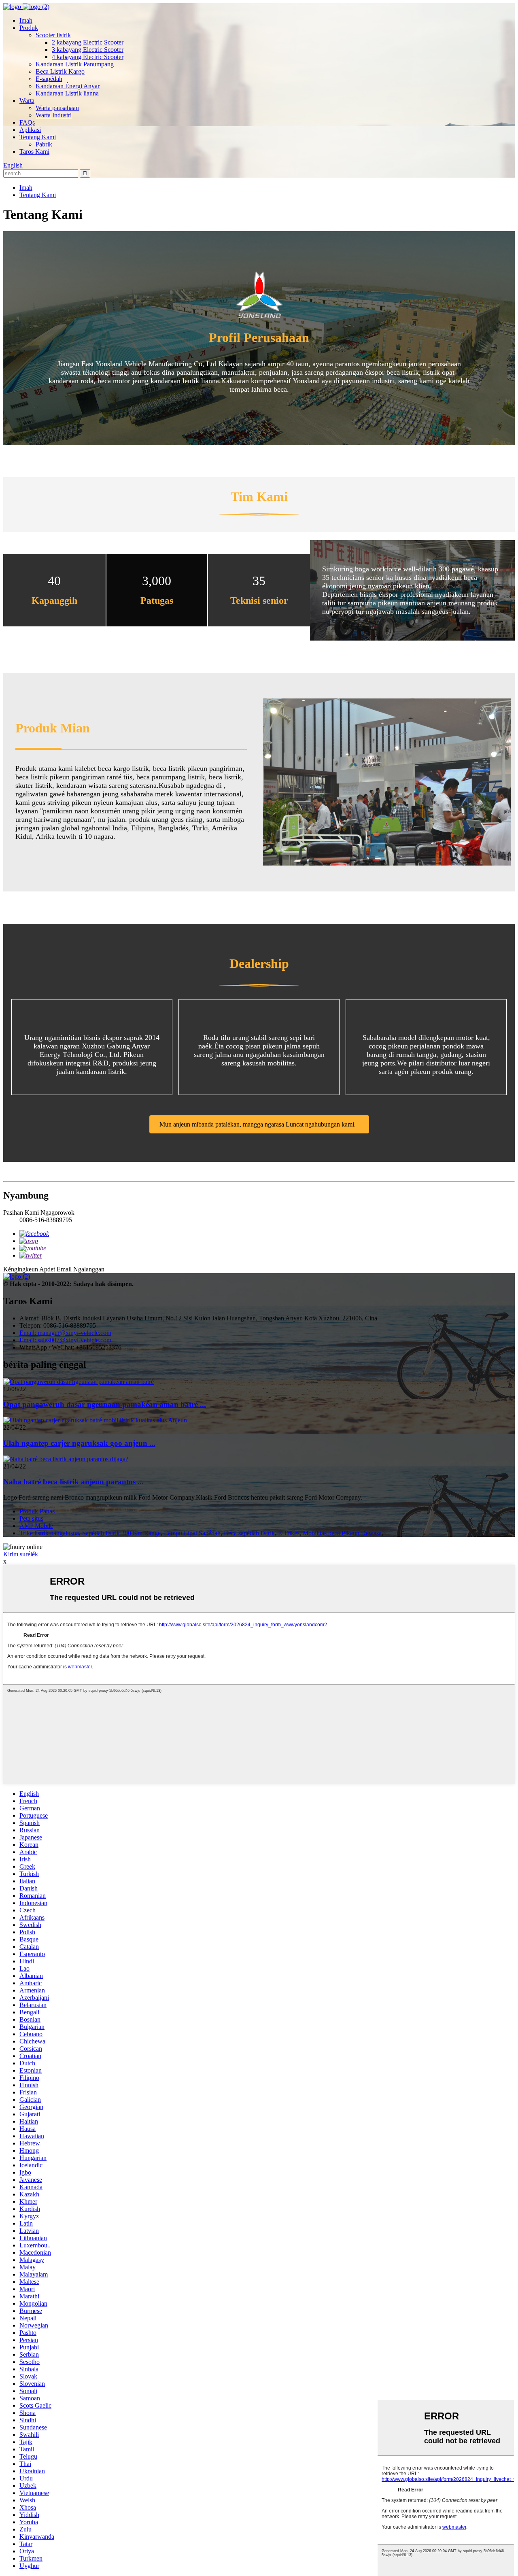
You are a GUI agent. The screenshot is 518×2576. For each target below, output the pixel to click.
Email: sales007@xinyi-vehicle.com (65, 1340)
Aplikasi (30, 130)
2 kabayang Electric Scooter (88, 42)
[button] (259, 1124)
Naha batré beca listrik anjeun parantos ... (73, 1482)
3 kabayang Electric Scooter (88, 50)
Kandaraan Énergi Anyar (68, 86)
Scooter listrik (53, 35)
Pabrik (44, 144)
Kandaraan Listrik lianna (67, 93)
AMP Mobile (36, 1526)
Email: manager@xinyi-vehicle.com (65, 1333)
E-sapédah (49, 79)
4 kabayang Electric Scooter (88, 57)
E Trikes (289, 1533)
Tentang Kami (38, 137)
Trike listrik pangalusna (49, 1533)
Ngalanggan (89, 1269)
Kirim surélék (21, 1554)
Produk (29, 28)
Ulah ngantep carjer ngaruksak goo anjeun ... (79, 1443)
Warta (27, 101)
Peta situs (31, 1518)
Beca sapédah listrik (249, 1533)
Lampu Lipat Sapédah (192, 1533)
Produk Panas (37, 1511)
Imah (26, 20)
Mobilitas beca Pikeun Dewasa (342, 1533)
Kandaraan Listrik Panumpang (75, 64)
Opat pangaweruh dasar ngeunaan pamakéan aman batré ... (105, 1404)
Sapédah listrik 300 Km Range (121, 1533)
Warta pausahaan (57, 108)
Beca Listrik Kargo (60, 71)
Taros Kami (34, 152)
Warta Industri (54, 115)
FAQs (27, 122)
